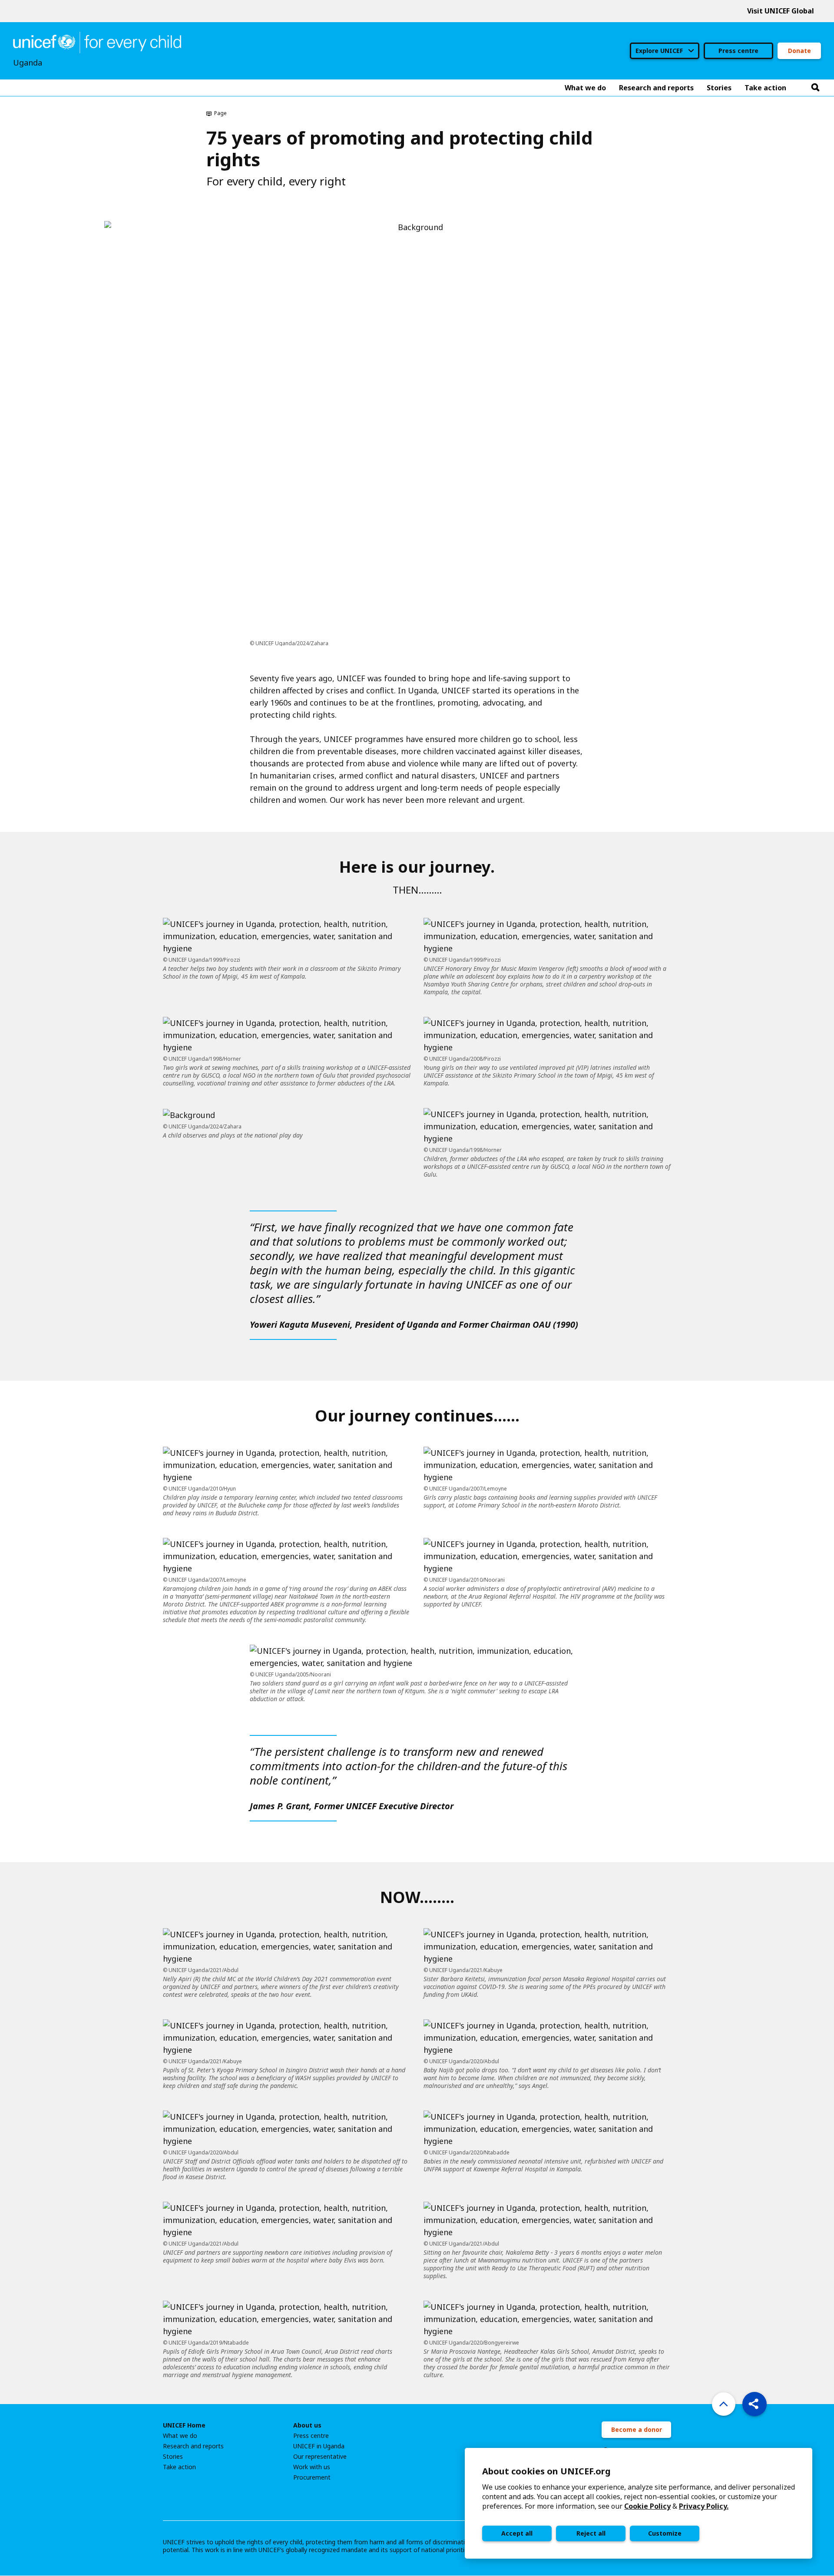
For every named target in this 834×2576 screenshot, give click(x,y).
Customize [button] (665, 2533)
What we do (180, 2436)
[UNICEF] (97, 42)
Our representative (320, 2457)
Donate (799, 51)
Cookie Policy (647, 2506)
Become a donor (637, 2429)
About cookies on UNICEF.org (546, 2471)
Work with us (312, 2467)
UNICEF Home (184, 2425)
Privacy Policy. (704, 2506)
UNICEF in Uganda (319, 2446)
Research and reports (193, 2446)
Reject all (591, 2533)
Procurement (312, 2477)
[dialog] (639, 2503)
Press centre (738, 51)
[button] (755, 2404)
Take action (179, 2467)
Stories (173, 2457)
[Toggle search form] (815, 88)
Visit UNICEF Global (781, 11)
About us (307, 2425)
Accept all (517, 2533)
